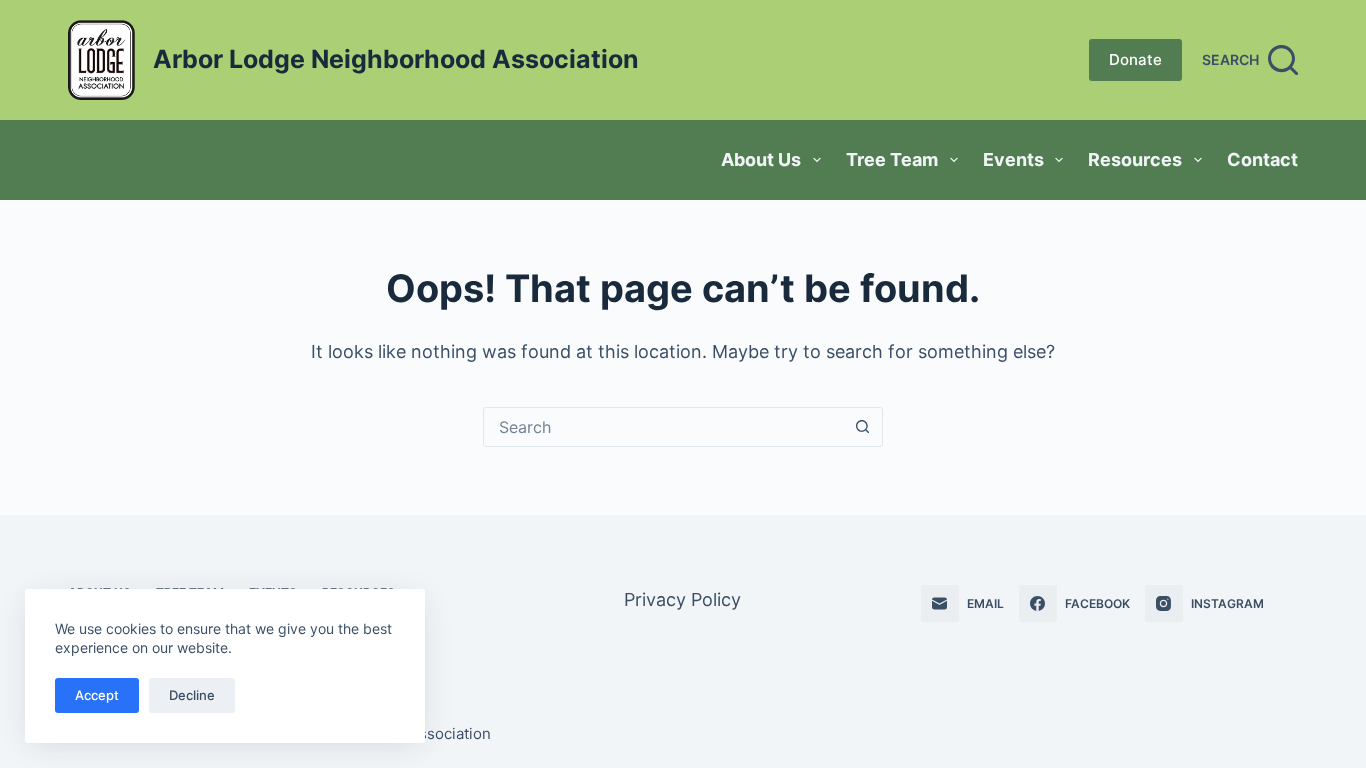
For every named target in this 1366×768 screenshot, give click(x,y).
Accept (97, 695)
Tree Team (892, 159)
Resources (1135, 159)
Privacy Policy (682, 599)
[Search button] (863, 427)
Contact (1262, 159)
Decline (192, 695)
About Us (761, 159)
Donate (1135, 59)
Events (1013, 159)
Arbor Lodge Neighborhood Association (396, 59)
